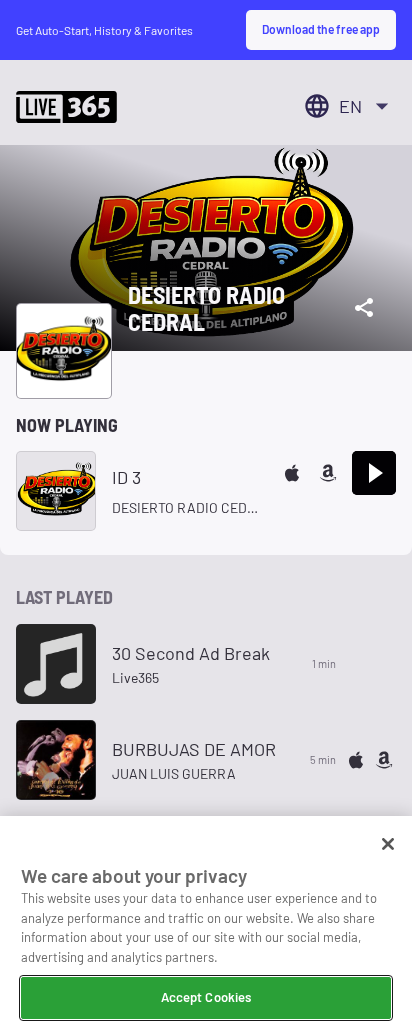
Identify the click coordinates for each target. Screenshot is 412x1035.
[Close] (388, 844)
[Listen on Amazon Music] (328, 473)
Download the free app (321, 29)
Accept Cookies (206, 997)
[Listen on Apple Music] (292, 473)
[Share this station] (364, 308)
